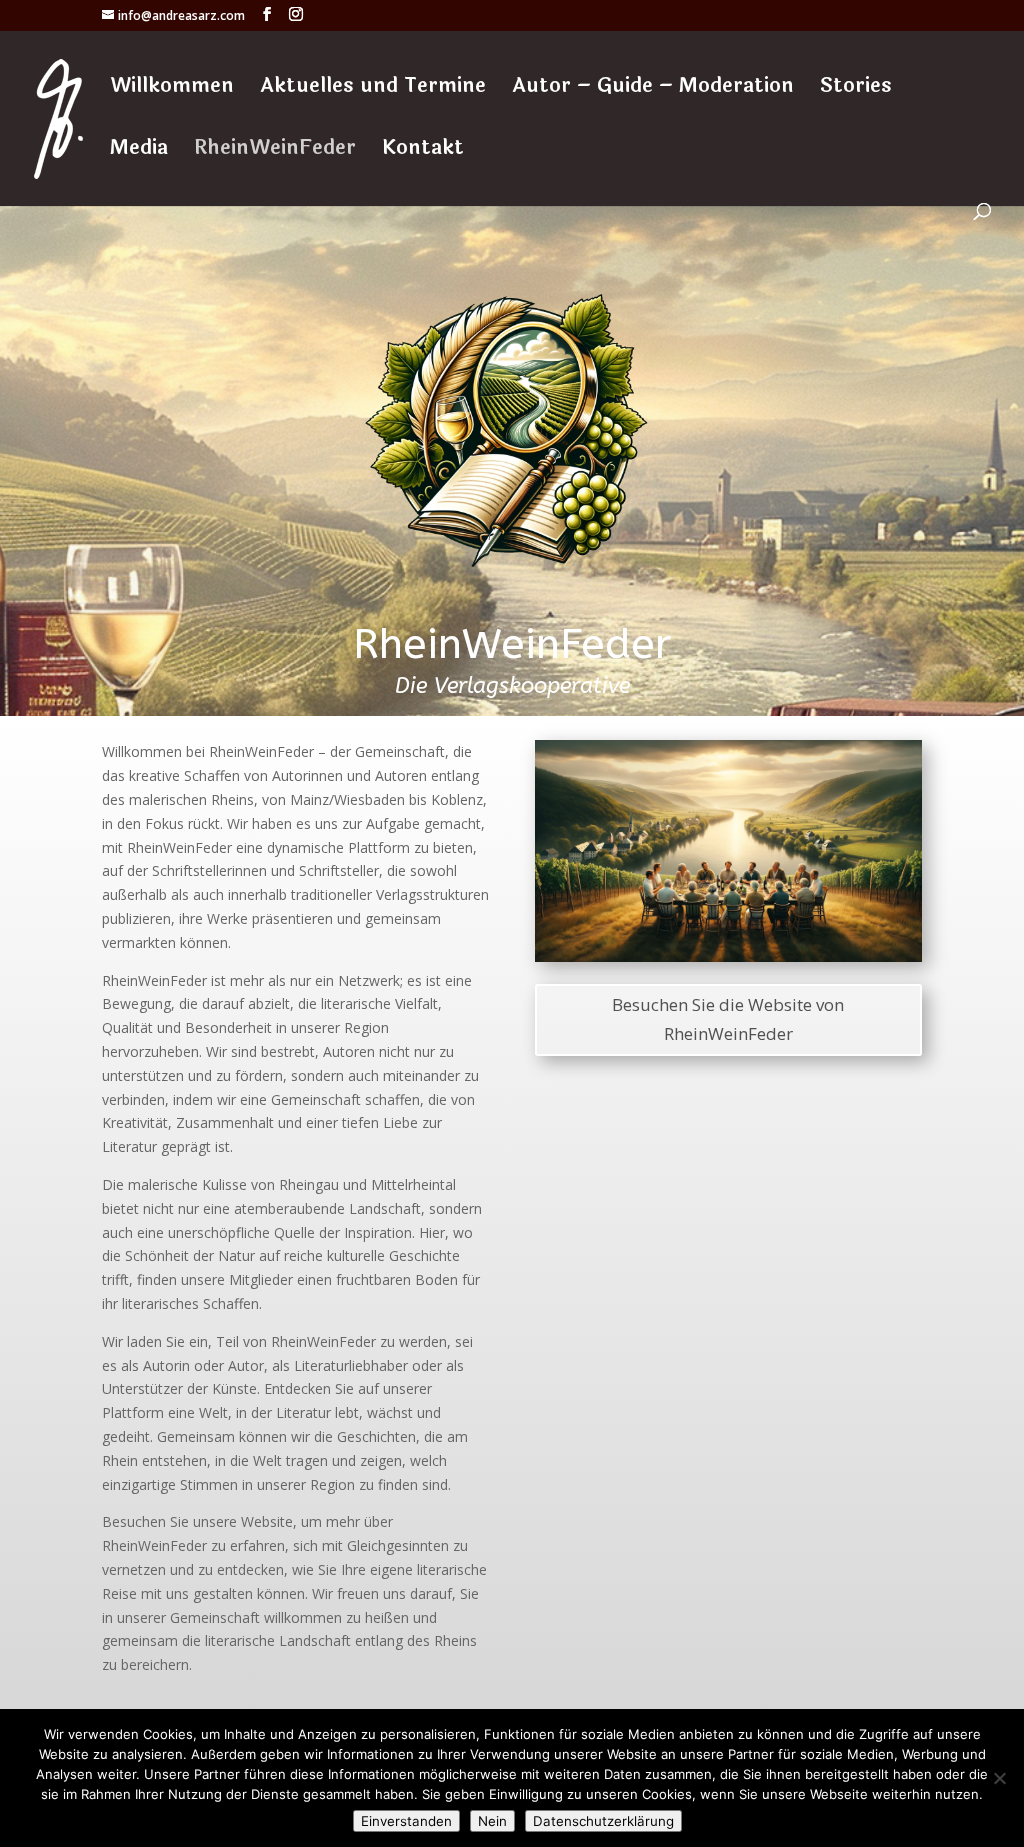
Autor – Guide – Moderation (653, 90)
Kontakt (423, 152)
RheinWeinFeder (275, 152)
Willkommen (172, 90)
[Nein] (999, 1778)
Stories (856, 90)
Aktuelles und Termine (373, 90)
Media (139, 152)
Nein (492, 1821)
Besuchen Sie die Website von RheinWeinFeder (728, 1019)
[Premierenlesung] (728, 956)
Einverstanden (406, 1821)
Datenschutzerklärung (603, 1821)
